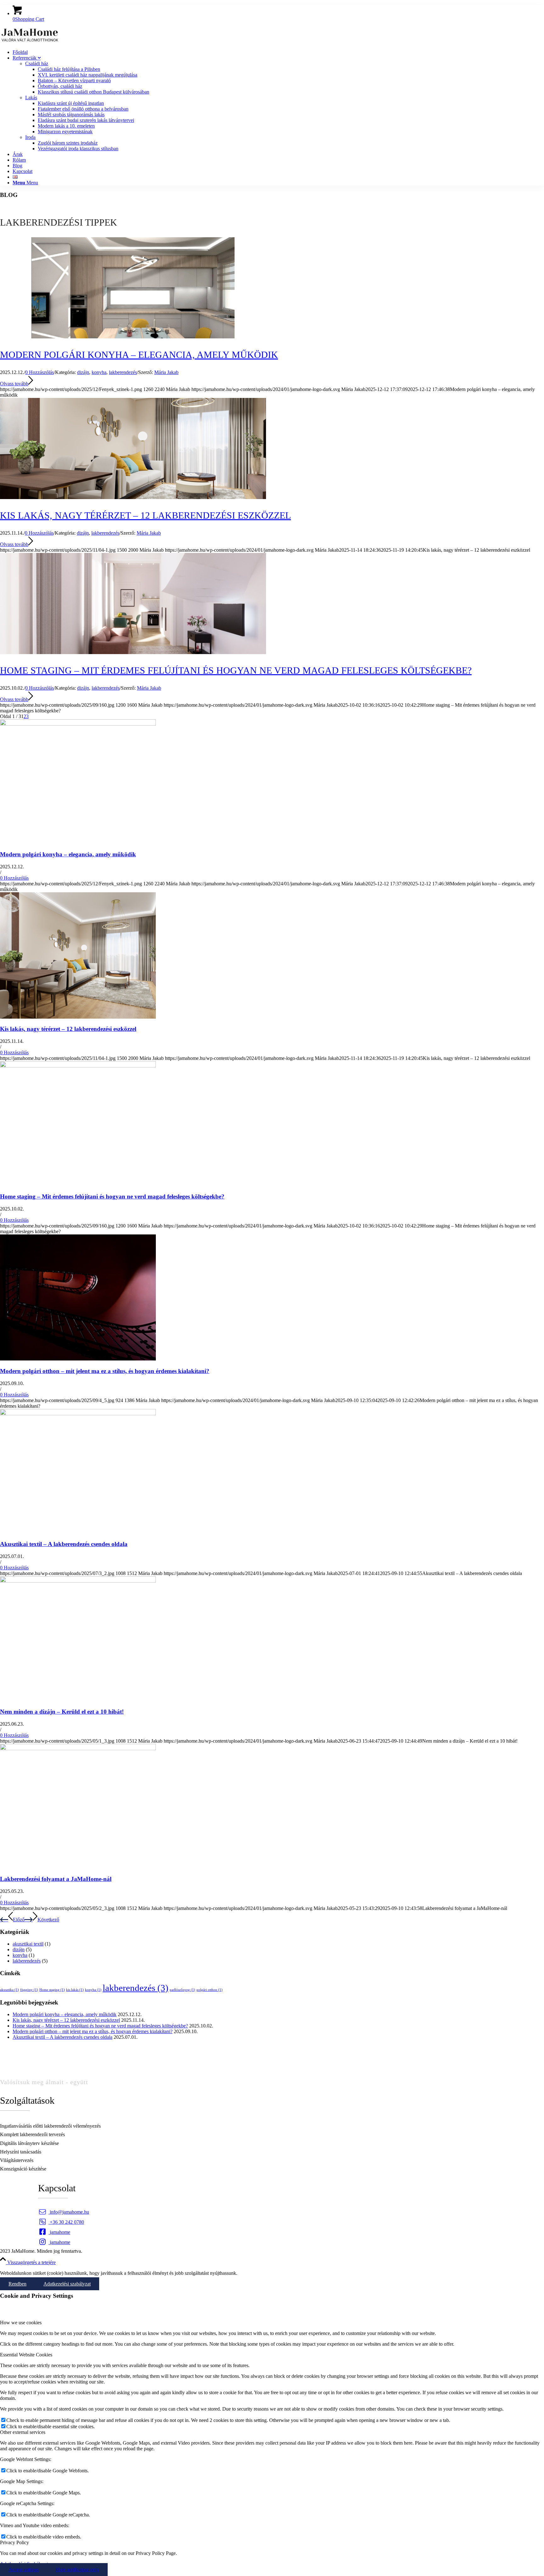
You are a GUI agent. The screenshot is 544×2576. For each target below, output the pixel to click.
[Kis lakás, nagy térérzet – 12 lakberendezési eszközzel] (78, 1017)
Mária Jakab (166, 372)
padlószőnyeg (182, 1990)
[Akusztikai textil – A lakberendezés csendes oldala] (78, 1414)
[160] (133, 652)
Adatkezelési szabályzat (67, 2284)
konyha (99, 372)
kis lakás (75, 1990)
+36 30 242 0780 (62, 2222)
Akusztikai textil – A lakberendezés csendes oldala (64, 1544)
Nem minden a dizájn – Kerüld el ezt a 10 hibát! (62, 1712)
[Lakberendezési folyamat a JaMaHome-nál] (78, 1748)
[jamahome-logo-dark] (30, 41)
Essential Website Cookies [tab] (26, 2355)
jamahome (55, 2232)
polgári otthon (210, 1990)
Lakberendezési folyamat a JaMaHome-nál (56, 1879)
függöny (29, 1990)
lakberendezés (123, 372)
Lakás (31, 98)
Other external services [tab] (23, 2432)
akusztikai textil (28, 1944)
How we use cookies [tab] (21, 2323)
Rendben (17, 2284)
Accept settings (24, 2570)
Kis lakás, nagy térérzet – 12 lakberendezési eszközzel (145, 515)
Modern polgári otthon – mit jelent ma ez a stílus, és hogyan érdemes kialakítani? (105, 1371)
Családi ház (37, 63)
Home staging (52, 1990)
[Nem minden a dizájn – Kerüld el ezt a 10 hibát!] (78, 1581)
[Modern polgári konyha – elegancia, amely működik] (78, 724)
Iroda (30, 137)
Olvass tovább (14, 384)
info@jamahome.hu (64, 2212)
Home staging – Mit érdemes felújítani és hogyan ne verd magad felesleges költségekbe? (236, 670)
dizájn (83, 372)
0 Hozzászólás (40, 372)
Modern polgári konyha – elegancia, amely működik (139, 355)
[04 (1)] (133, 497)
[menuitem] (278, 52)
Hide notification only (77, 2570)
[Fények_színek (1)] (133, 337)
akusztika (9, 1990)
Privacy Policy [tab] (14, 2542)
